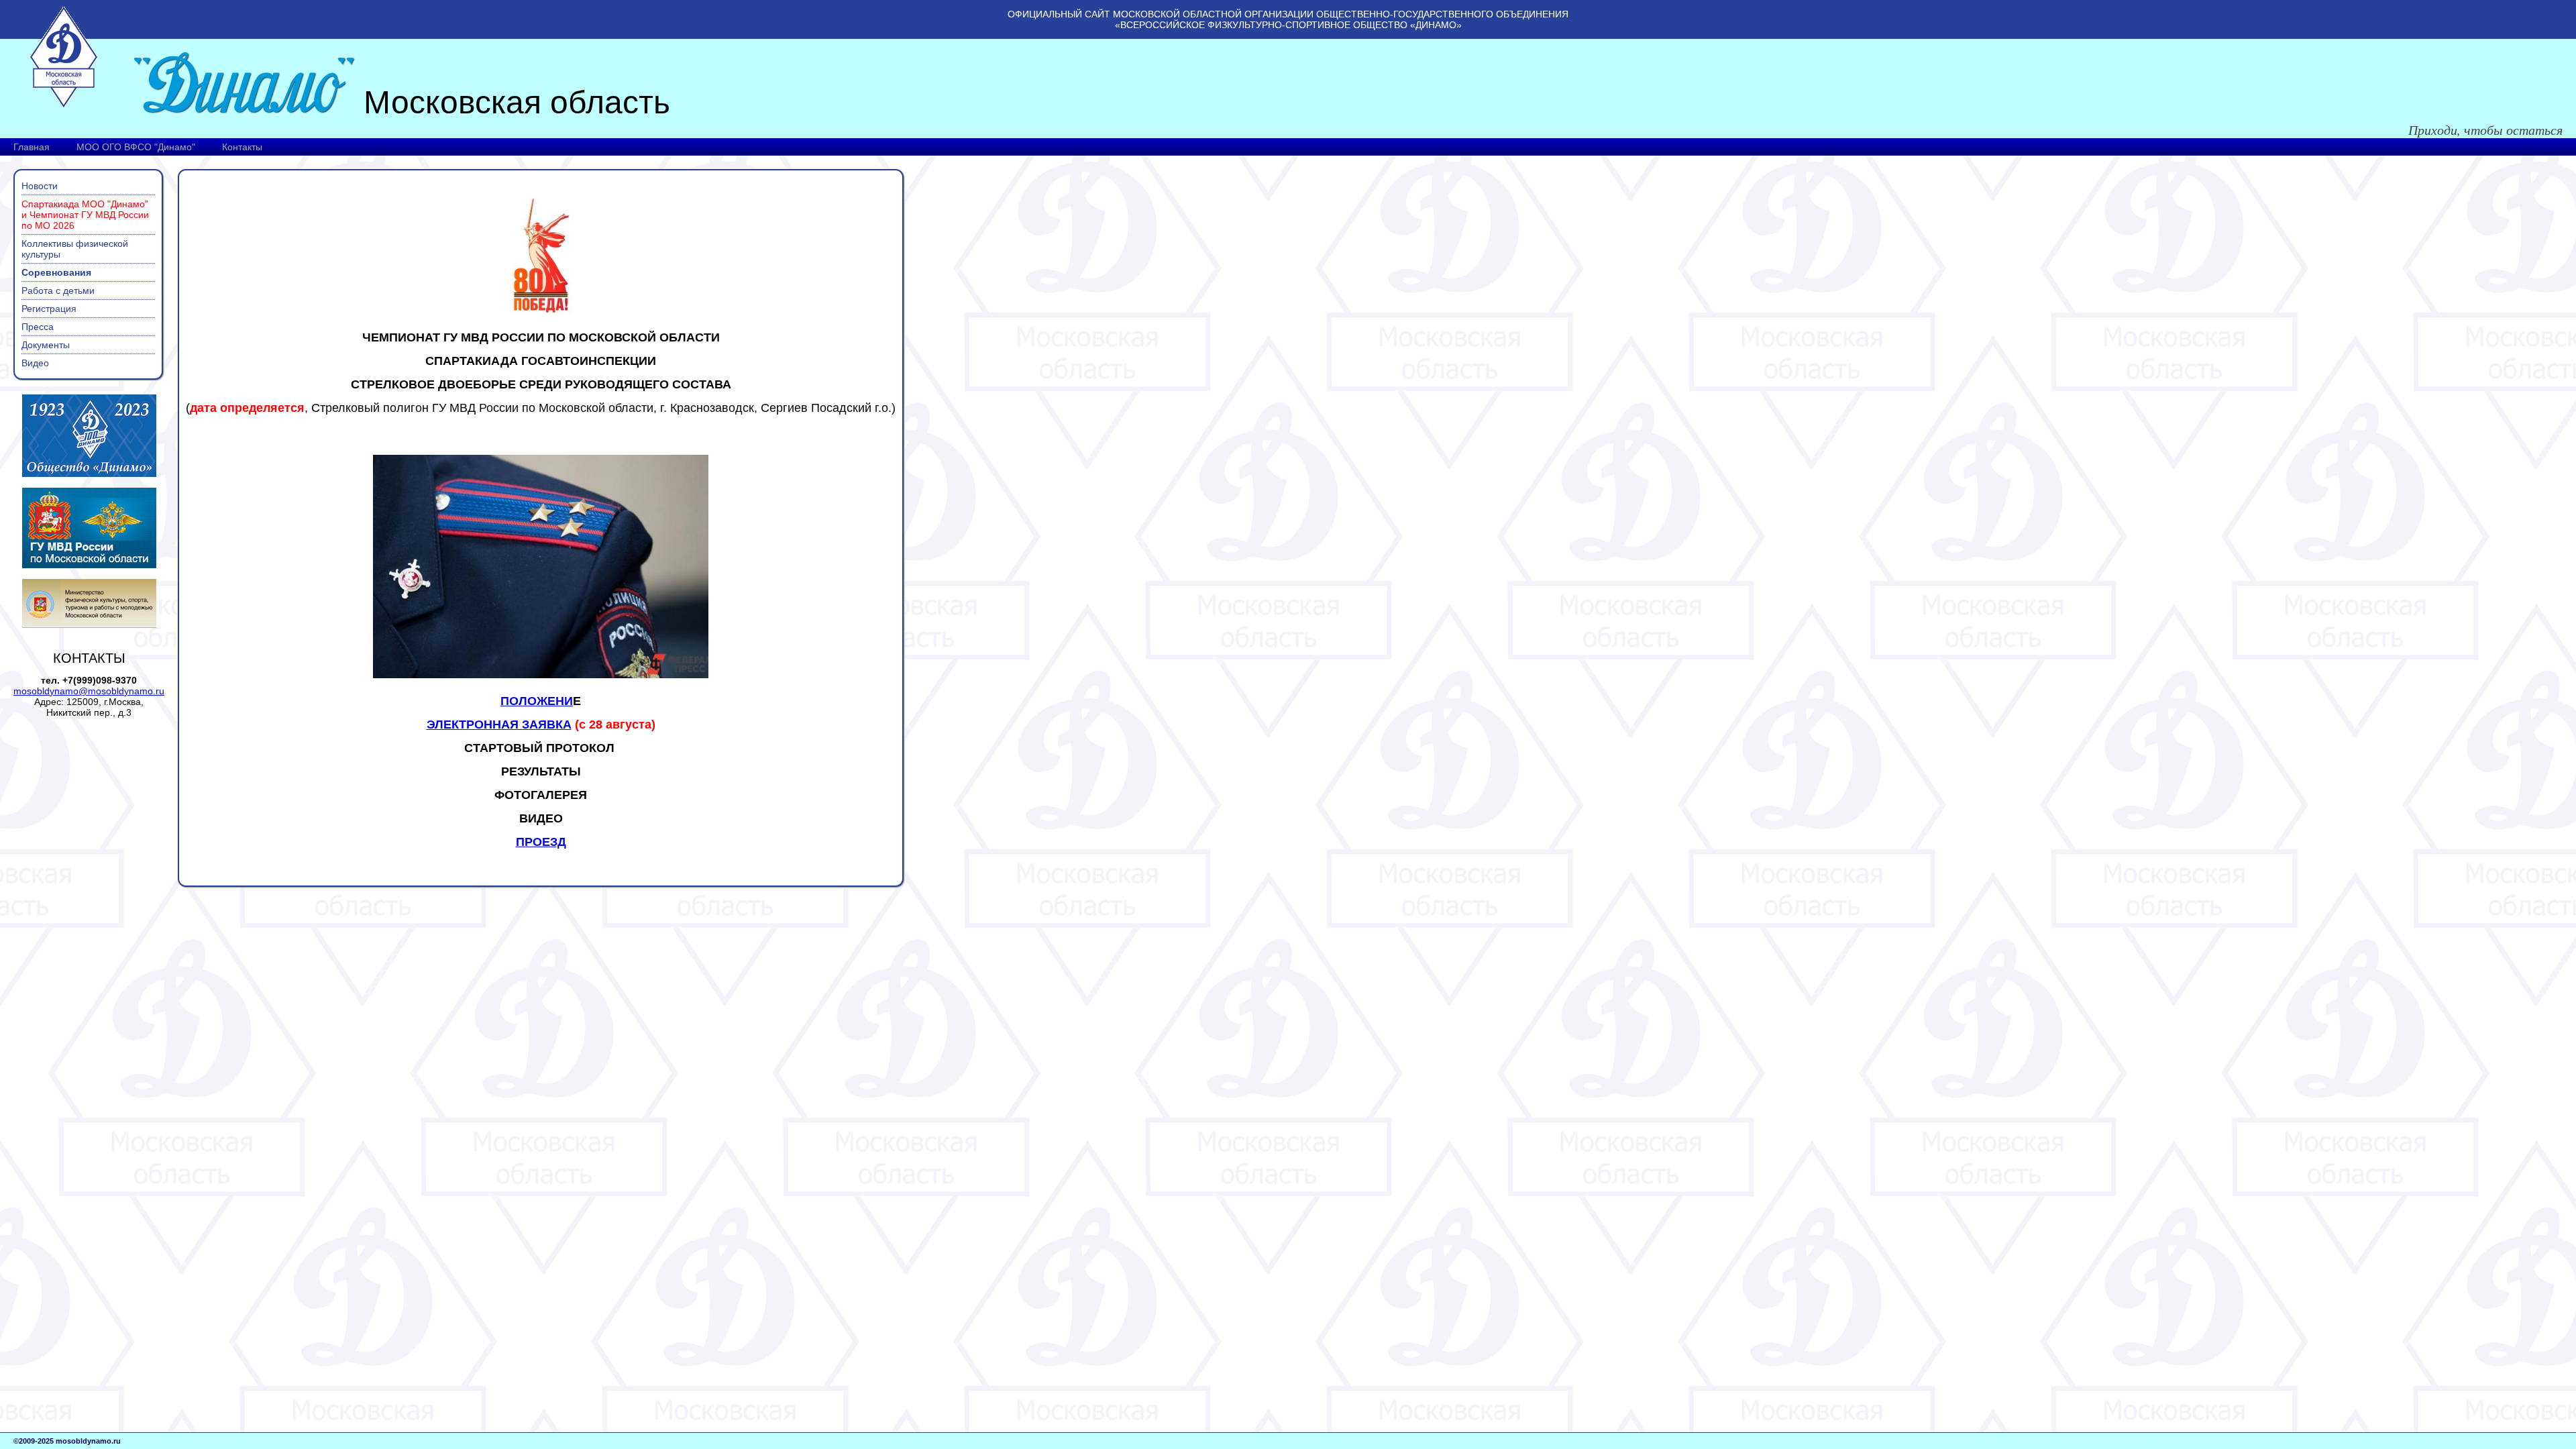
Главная (32, 147)
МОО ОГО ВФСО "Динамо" (136, 147)
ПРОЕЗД (541, 842)
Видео (35, 363)
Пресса (38, 327)
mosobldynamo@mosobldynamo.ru (89, 691)
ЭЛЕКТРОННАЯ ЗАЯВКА (499, 724)
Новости (40, 186)
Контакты (242, 147)
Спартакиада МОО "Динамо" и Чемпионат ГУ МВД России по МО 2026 (85, 215)
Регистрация (49, 309)
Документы (46, 345)
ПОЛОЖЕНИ (537, 701)
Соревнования (56, 272)
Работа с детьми (58, 290)
